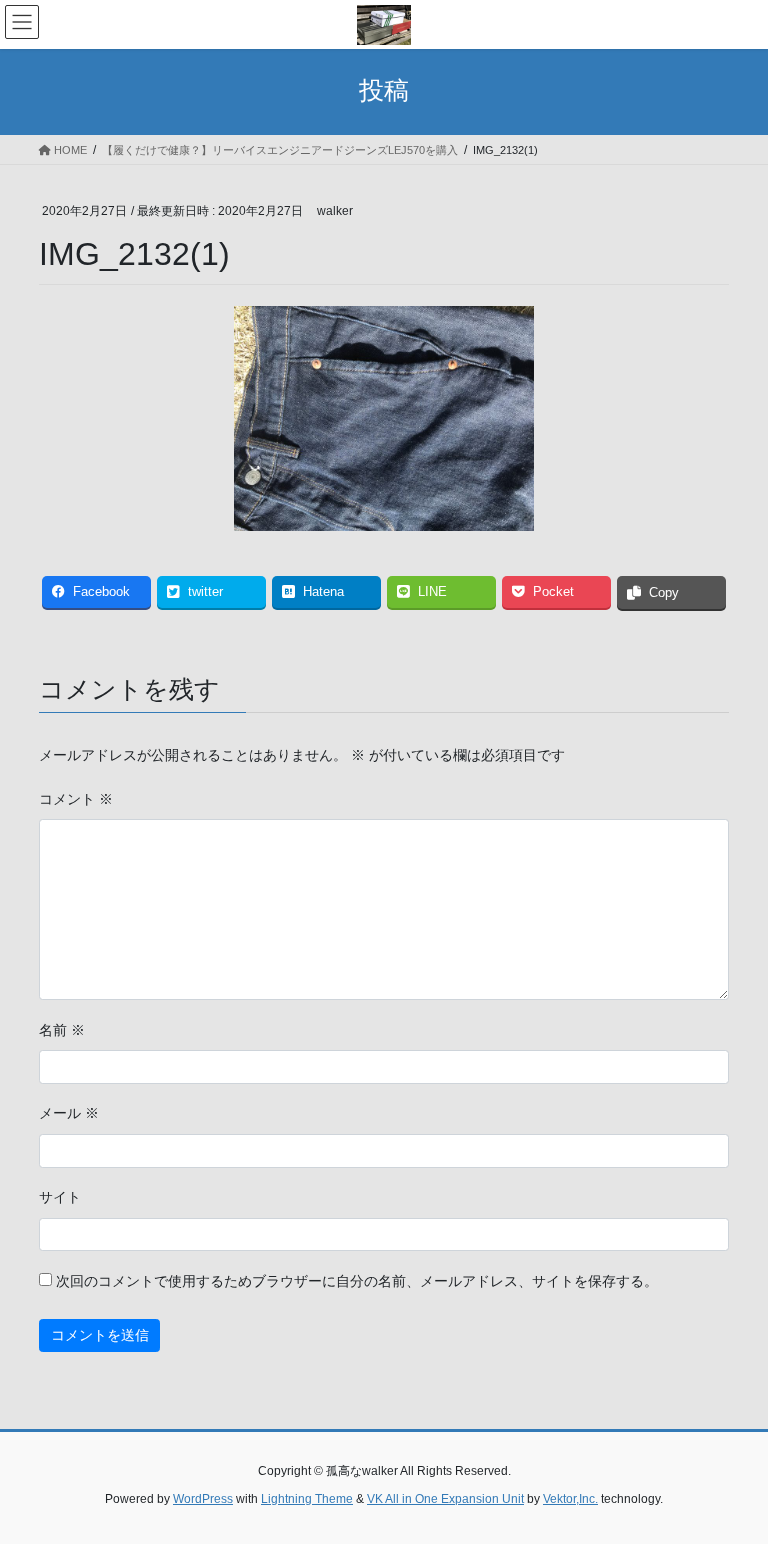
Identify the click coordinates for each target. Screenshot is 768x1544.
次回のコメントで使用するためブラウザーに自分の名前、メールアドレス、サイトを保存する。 (357, 1281)
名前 (62, 1030)
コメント (76, 799)
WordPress (203, 1499)
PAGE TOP (731, 1480)
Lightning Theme (307, 1499)
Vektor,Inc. (570, 1499)
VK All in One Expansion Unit (445, 1499)
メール (69, 1113)
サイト (60, 1197)
